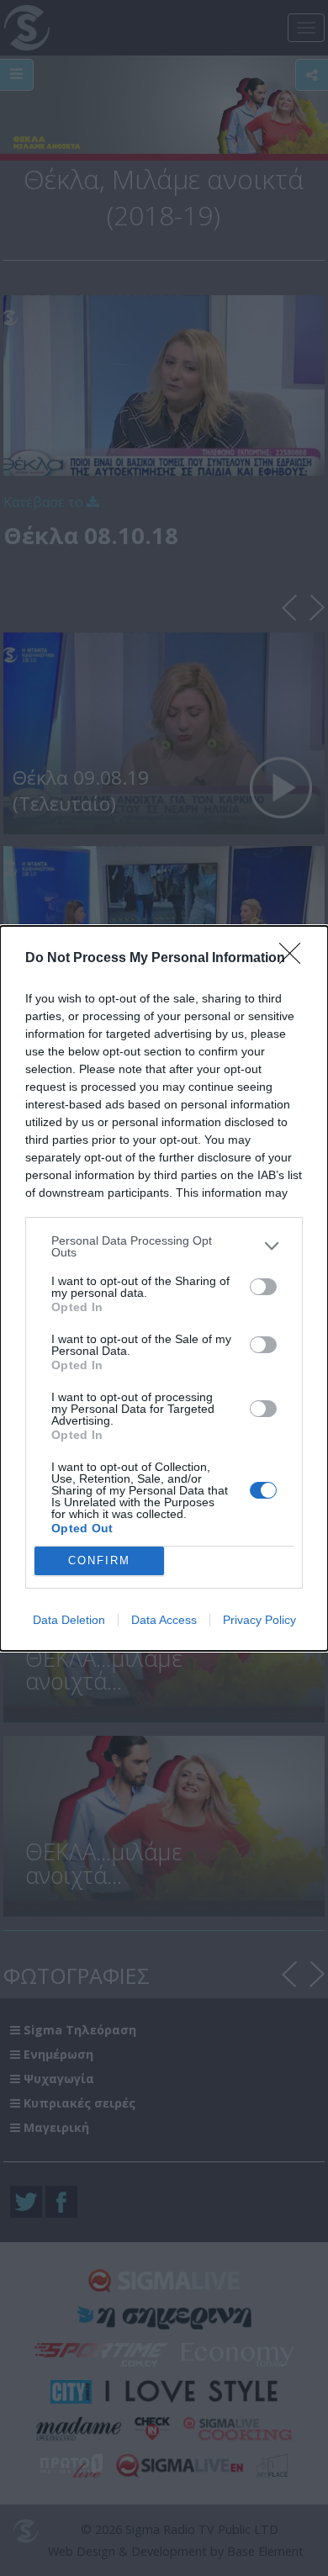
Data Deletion (69, 1620)
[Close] (295, 959)
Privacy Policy (259, 1620)
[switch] (263, 1287)
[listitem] (164, 1246)
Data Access (164, 1620)
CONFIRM (99, 1560)
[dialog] (164, 1288)
